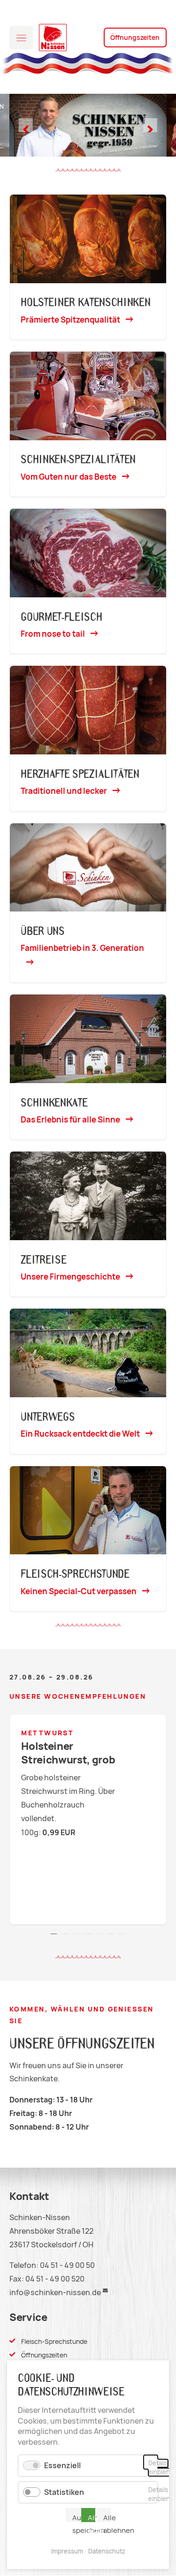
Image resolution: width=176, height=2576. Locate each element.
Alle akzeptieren (92, 2518)
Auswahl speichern (76, 2518)
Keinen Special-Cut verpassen (79, 1591)
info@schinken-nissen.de (55, 2293)
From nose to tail (53, 634)
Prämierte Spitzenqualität (70, 320)
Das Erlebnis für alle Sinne (70, 1120)
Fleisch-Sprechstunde (54, 2342)
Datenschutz (107, 2551)
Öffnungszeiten (135, 38)
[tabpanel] (88, 1819)
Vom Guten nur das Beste (69, 477)
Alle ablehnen (107, 2518)
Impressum (67, 2551)
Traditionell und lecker (64, 791)
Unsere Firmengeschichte (70, 1277)
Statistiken (64, 2492)
